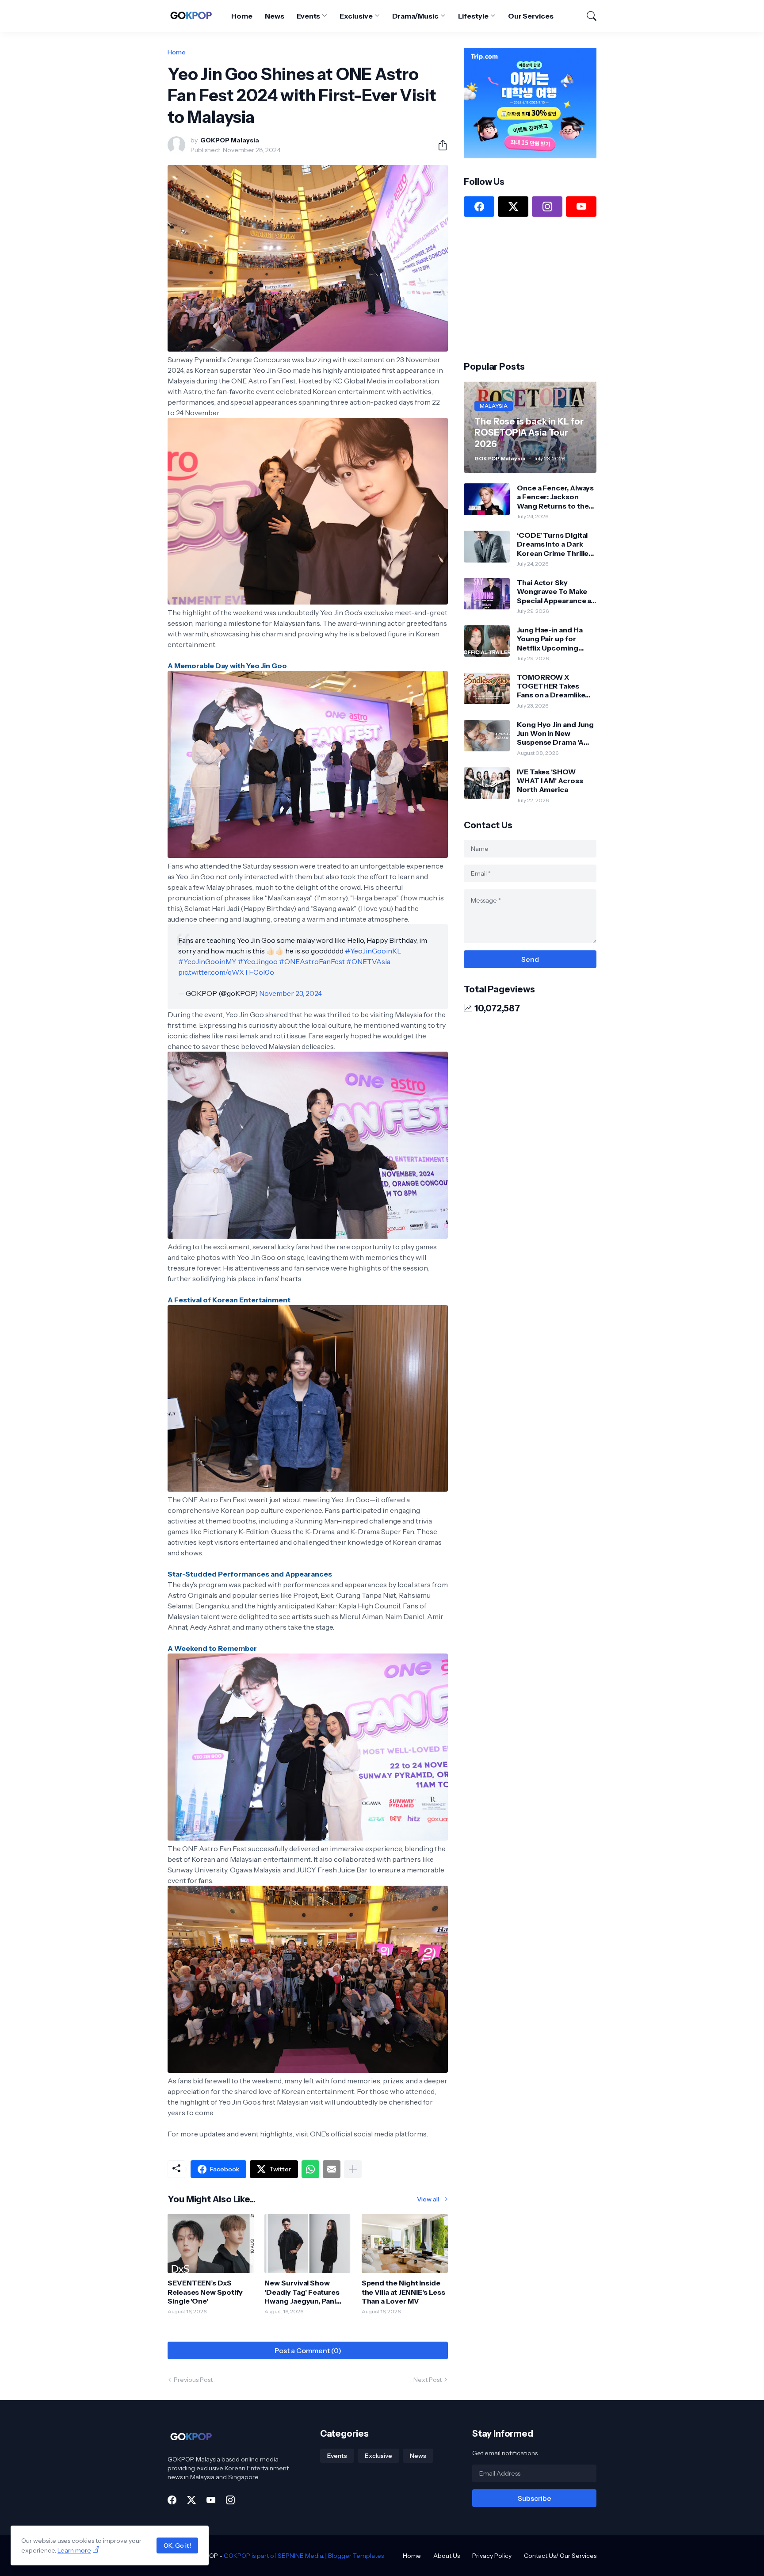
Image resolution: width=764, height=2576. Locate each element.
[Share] (439, 145)
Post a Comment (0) (308, 2350)
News (275, 16)
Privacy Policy (492, 2556)
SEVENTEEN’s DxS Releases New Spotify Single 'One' (205, 2292)
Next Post (428, 2380)
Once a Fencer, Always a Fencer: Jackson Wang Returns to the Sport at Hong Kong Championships (555, 497)
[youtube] (581, 207)
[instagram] (547, 207)
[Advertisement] (530, 288)
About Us (447, 2556)
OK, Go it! (177, 2545)
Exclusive (356, 16)
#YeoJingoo (258, 961)
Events (309, 16)
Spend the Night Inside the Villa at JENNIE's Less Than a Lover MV (403, 2292)
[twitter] (513, 207)
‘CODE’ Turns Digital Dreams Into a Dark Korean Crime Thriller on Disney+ (554, 544)
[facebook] (479, 207)
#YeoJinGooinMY (207, 961)
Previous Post (193, 2380)
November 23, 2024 (290, 993)
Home (242, 16)
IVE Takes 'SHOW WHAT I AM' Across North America (550, 781)
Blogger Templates (356, 2556)
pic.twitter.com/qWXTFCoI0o (226, 972)
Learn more (74, 2550)
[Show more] (353, 2169)
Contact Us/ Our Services (560, 2556)
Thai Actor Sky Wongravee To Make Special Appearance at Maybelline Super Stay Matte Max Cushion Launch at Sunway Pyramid (555, 591)
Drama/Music (415, 16)
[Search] (588, 16)
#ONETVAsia (368, 961)
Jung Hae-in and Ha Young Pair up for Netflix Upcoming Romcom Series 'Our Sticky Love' (553, 639)
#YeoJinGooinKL (373, 951)
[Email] (332, 2169)
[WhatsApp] (310, 2169)
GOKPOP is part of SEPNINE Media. (274, 2556)
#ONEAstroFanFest (312, 961)
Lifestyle (473, 16)
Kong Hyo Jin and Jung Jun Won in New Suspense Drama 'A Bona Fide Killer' (555, 733)
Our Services (531, 16)
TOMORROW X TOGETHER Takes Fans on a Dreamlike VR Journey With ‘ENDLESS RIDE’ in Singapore (551, 686)
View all (428, 2199)
